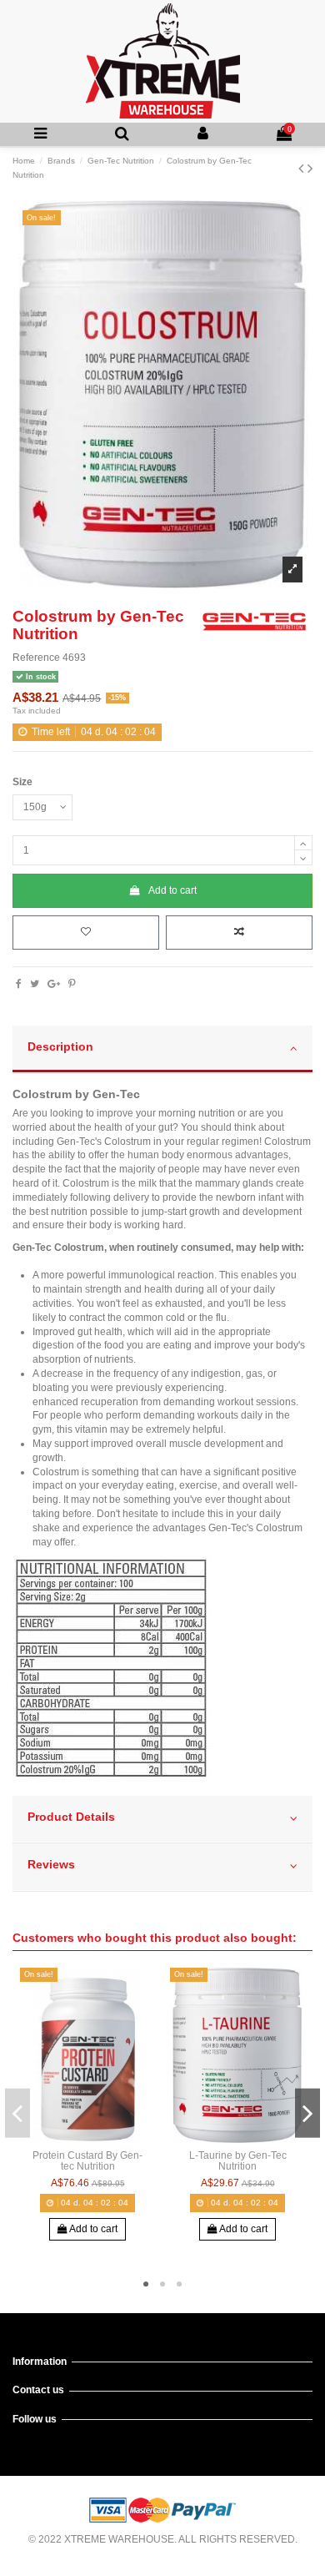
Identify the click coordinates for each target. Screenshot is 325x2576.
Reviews (51, 1865)
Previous (17, 2113)
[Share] (19, 984)
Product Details (71, 1817)
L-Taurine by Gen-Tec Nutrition (238, 2161)
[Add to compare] (239, 933)
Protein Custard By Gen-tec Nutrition (87, 2161)
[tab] (162, 1050)
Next (307, 2113)
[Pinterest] (72, 984)
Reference (36, 658)
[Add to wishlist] (86, 933)
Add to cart (172, 890)
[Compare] (87, 2138)
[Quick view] (107, 2138)
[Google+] (54, 984)
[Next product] (310, 169)
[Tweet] (35, 984)
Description (60, 1047)
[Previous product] (303, 169)
